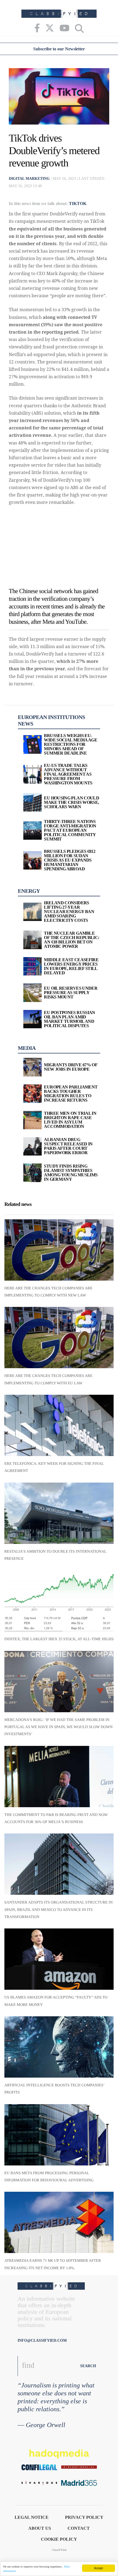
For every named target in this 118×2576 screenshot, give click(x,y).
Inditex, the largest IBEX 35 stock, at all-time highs (59, 1639)
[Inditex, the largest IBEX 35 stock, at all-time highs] (59, 1601)
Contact (79, 2528)
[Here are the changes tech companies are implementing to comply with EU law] (59, 1338)
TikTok (78, 203)
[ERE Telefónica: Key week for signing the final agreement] (59, 1425)
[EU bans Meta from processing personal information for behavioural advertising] (59, 2135)
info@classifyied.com (42, 2340)
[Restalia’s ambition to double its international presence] (59, 1513)
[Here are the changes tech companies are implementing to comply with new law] (59, 1250)
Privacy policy (84, 2517)
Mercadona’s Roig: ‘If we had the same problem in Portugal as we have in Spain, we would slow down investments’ (58, 1727)
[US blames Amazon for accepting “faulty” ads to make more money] (59, 1959)
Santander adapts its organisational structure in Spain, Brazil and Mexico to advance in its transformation (59, 1910)
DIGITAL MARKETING (29, 179)
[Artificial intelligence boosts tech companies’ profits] (59, 2047)
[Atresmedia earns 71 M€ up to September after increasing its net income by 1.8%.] (59, 2222)
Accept (99, 2568)
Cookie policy (59, 2539)
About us (40, 2528)
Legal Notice (32, 2517)
